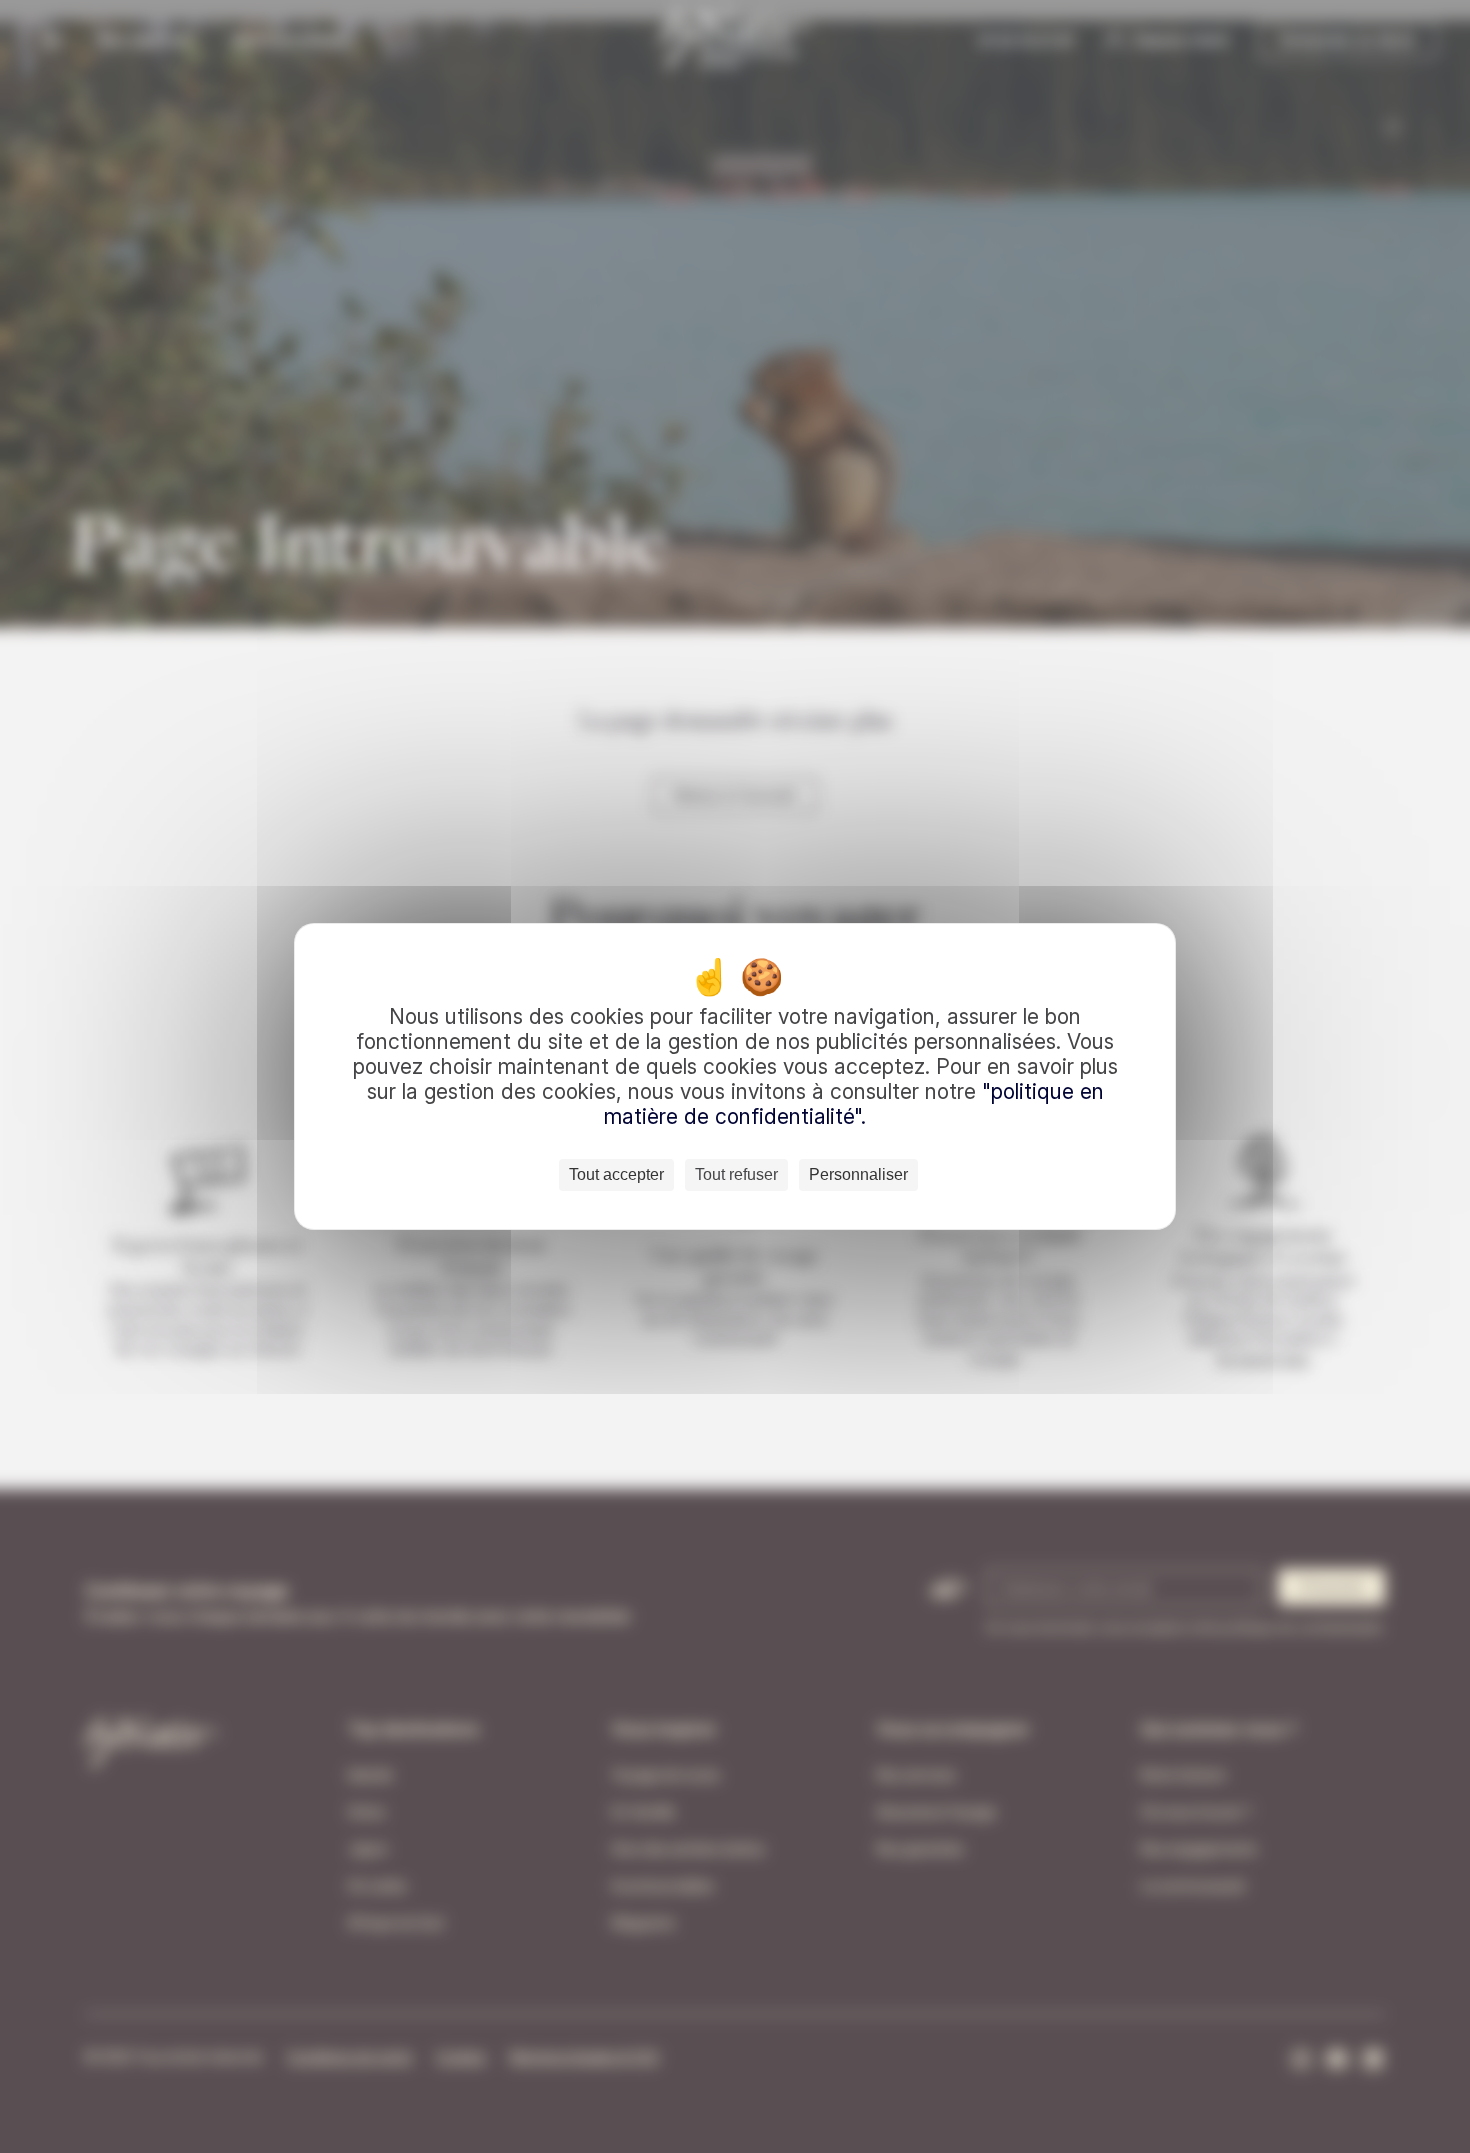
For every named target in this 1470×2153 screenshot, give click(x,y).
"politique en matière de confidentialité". (854, 1104)
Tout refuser (736, 1174)
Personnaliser (858, 1174)
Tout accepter (616, 1174)
